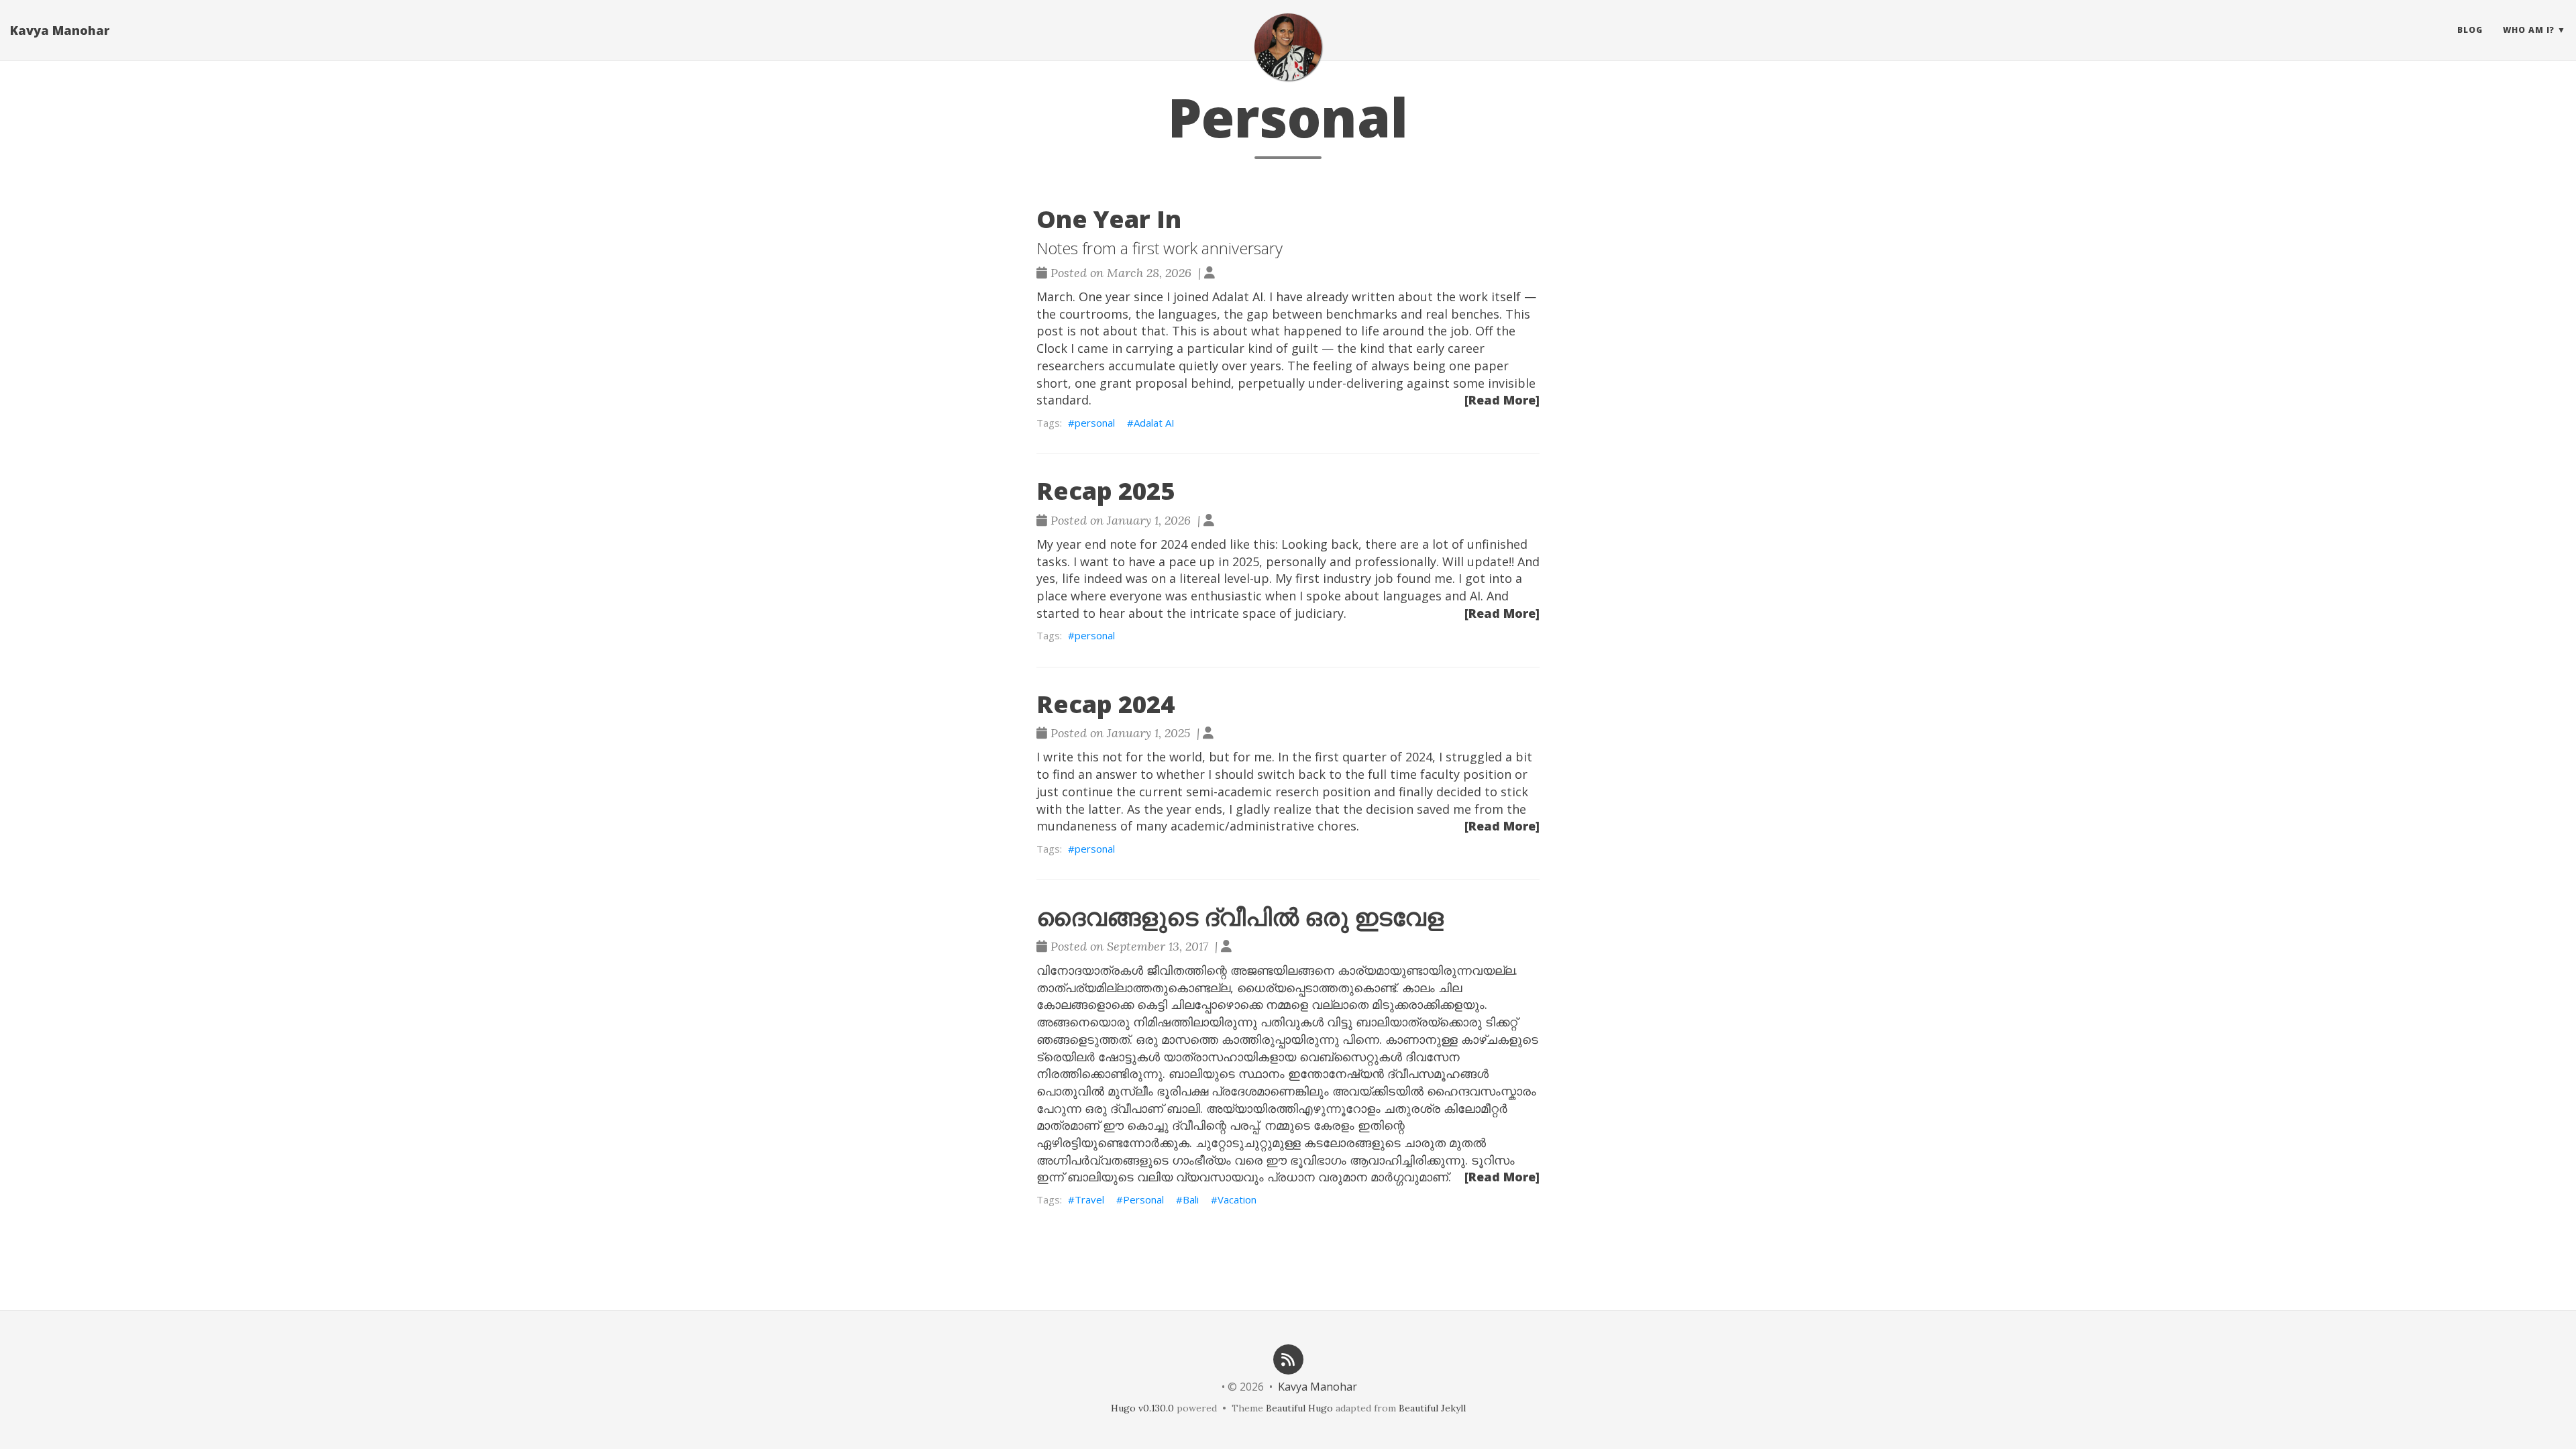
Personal (1143, 1199)
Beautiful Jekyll (1432, 1408)
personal (1095, 423)
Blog (2470, 30)
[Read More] (1502, 400)
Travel (1089, 1199)
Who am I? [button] (2529, 30)
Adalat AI (1154, 423)
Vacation (1237, 1199)
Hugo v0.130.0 (1142, 1408)
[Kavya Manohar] (1288, 47)
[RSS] (1288, 1358)
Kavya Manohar (60, 30)
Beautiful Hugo (1299, 1408)
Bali (1191, 1199)
